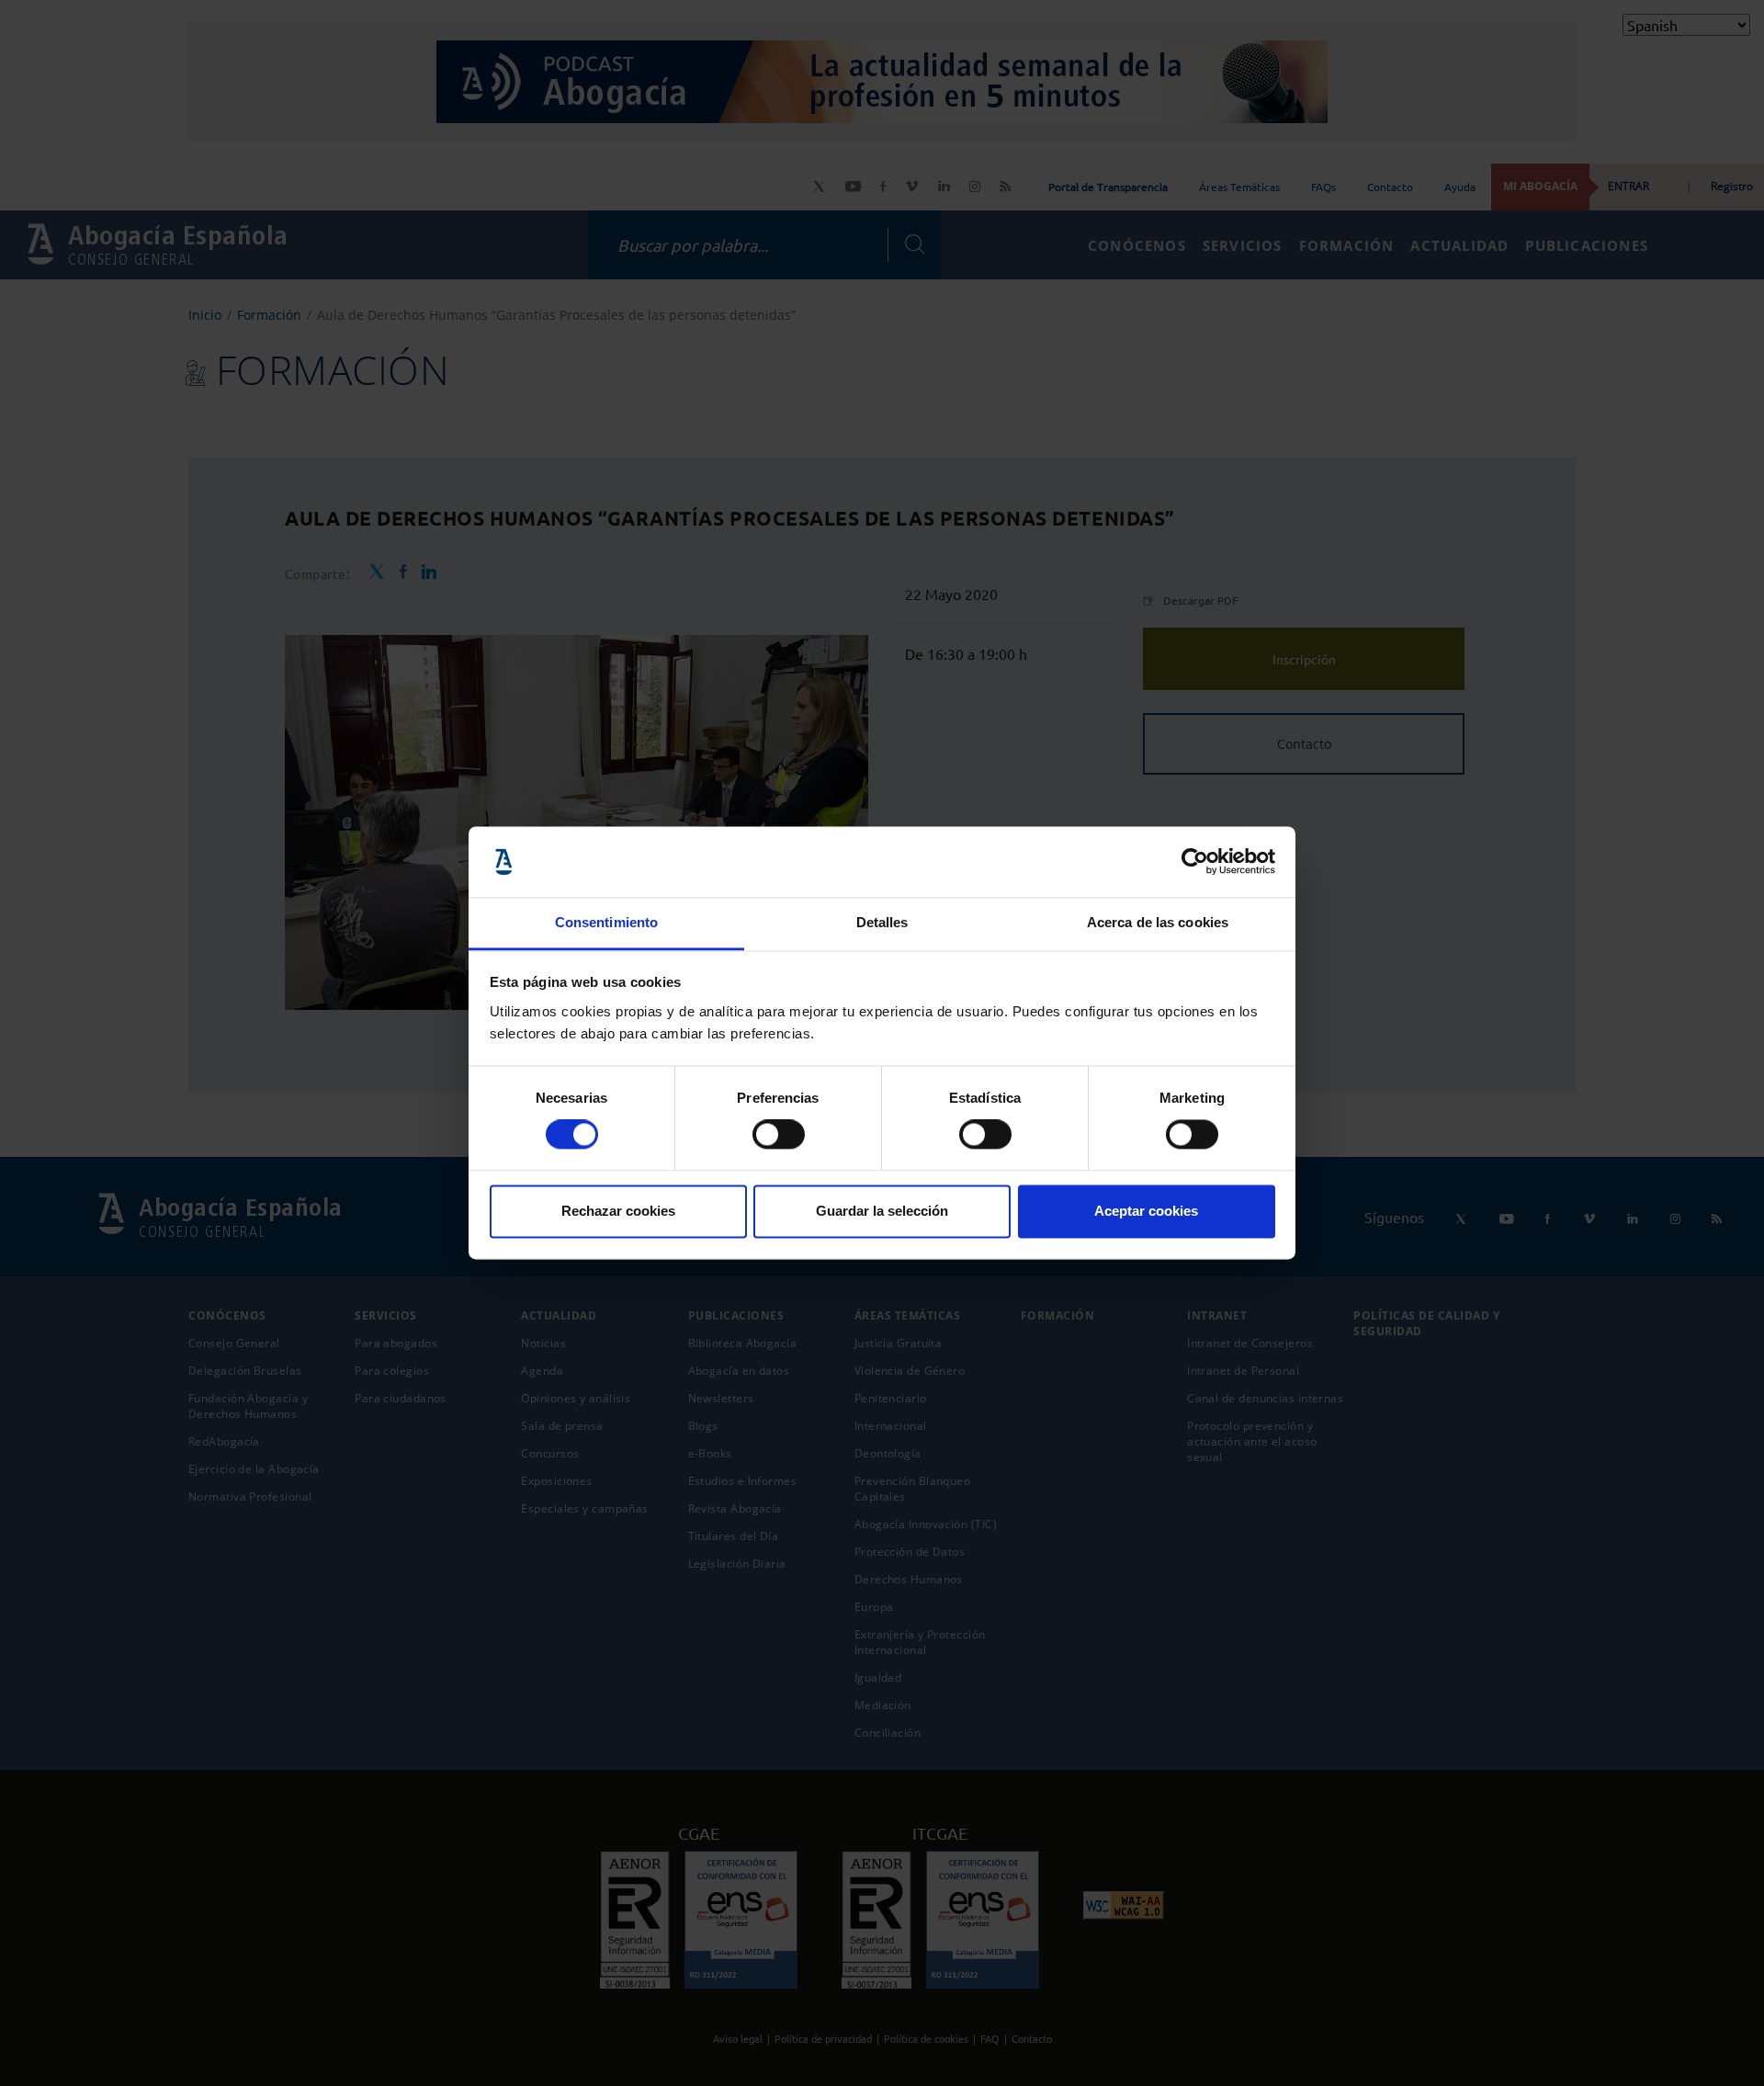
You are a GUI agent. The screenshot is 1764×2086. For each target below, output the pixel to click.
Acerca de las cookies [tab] (1158, 922)
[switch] (779, 1135)
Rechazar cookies (618, 1211)
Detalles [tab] (882, 922)
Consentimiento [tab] (606, 922)
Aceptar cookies (1146, 1211)
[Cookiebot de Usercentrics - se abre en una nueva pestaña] (1195, 862)
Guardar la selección (882, 1211)
